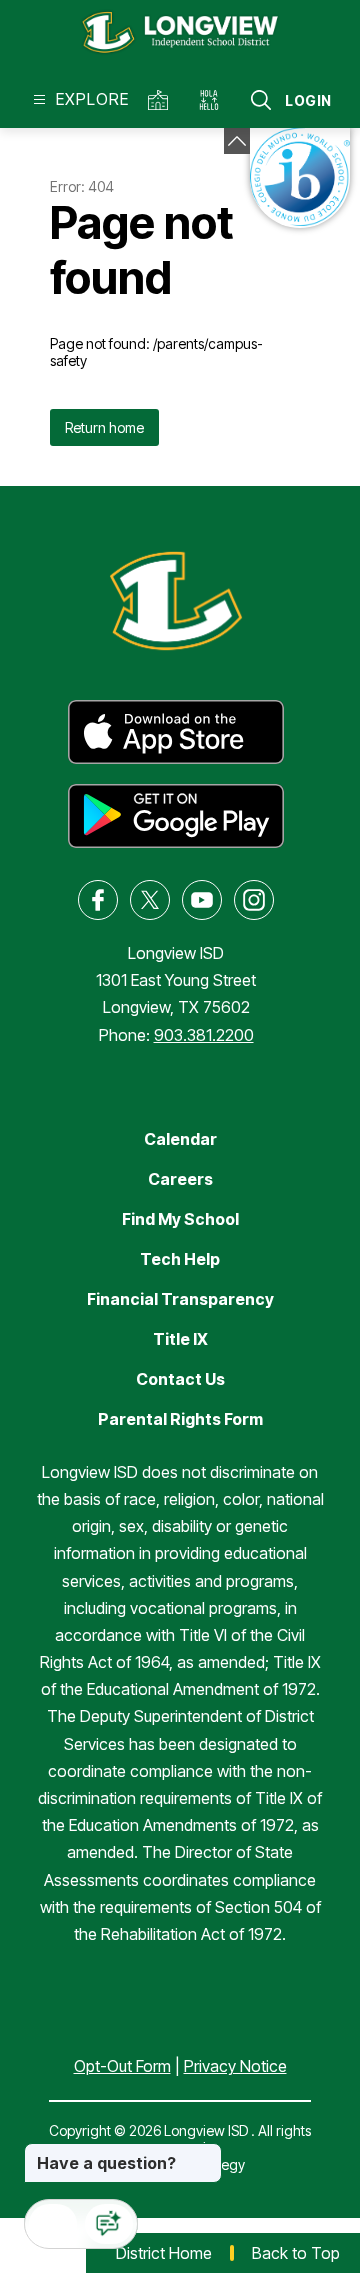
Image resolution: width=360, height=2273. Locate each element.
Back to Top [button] (296, 2253)
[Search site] (261, 100)
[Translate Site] (215, 99)
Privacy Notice (235, 2066)
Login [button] (308, 101)
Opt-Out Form (122, 2066)
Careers (180, 1179)
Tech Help (180, 1259)
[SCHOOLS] (161, 99)
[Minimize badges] (237, 141)
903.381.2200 (204, 1035)
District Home (164, 2253)
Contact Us (180, 1379)
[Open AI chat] (109, 2224)
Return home (104, 427)
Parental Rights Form (180, 1419)
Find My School (180, 1219)
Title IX (180, 1339)
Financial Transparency (180, 1299)
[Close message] (206, 2153)
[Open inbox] (53, 2224)
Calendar (180, 1139)
